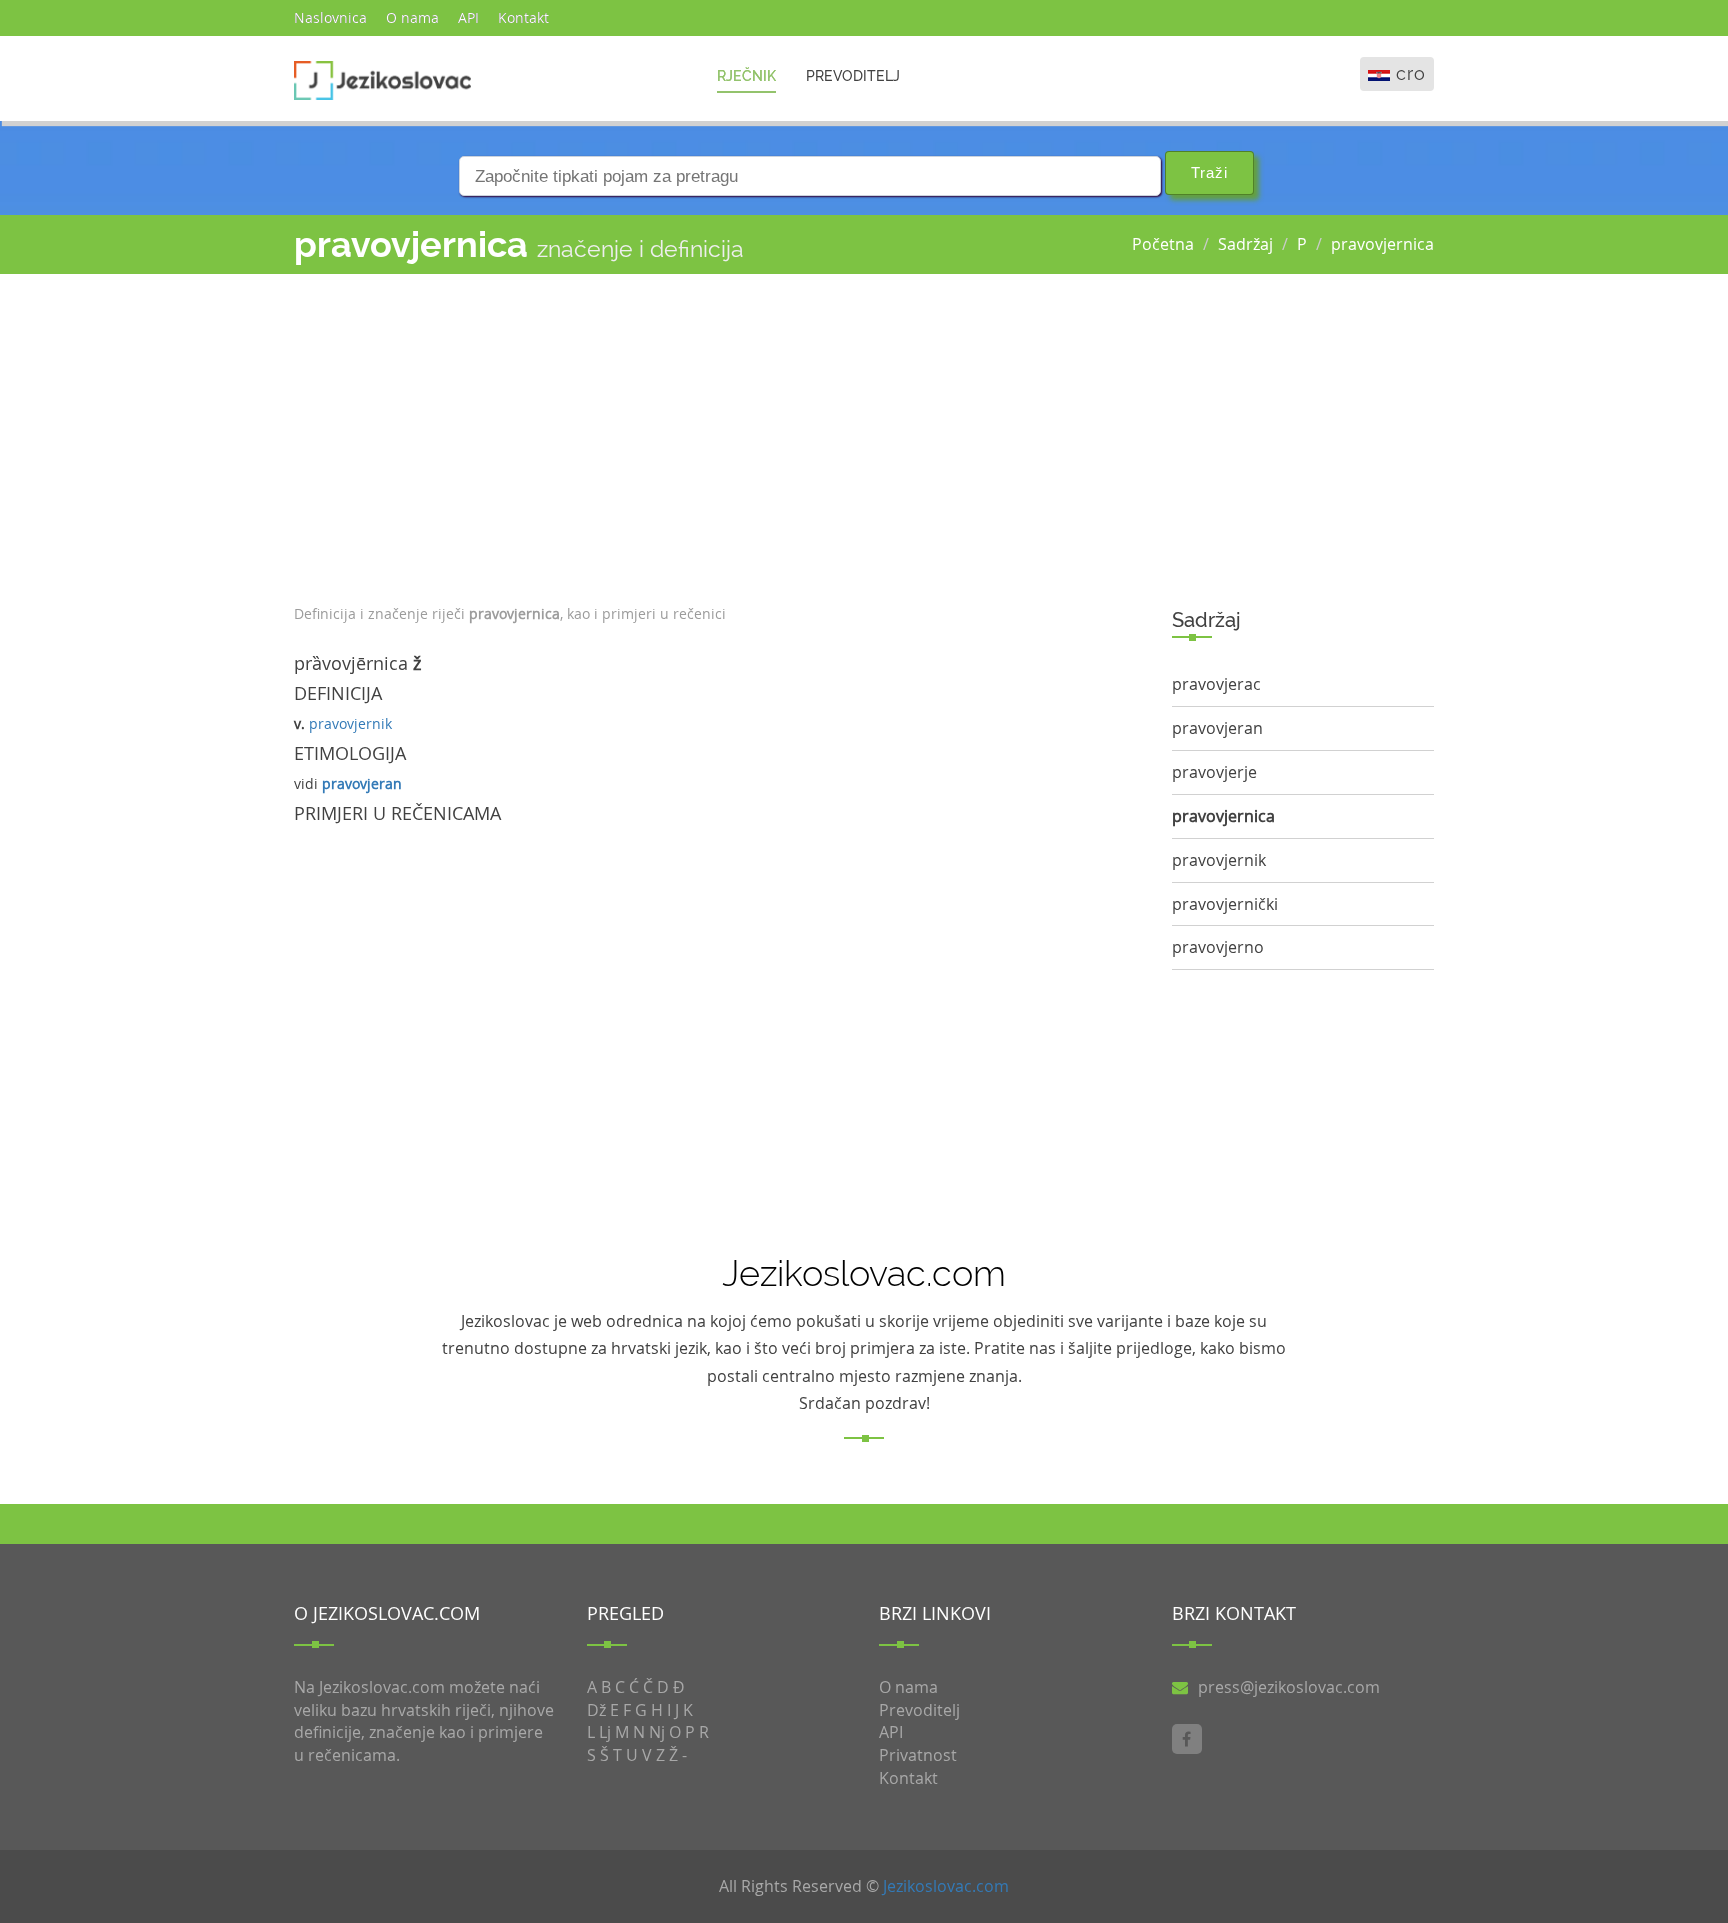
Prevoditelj (853, 76)
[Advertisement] (718, 434)
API (468, 17)
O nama (412, 17)
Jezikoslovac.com (946, 1886)
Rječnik (746, 76)
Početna (1163, 244)
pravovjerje (1214, 772)
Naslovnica (330, 17)
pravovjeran (362, 783)
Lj (605, 1732)
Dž (596, 1710)
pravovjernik (350, 723)
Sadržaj (1245, 244)
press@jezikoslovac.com (1289, 1687)
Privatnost (918, 1755)
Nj (657, 1732)
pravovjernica (1382, 244)
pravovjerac (1216, 684)
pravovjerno (1218, 947)
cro (1411, 73)
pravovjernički (1225, 904)
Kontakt (523, 17)
